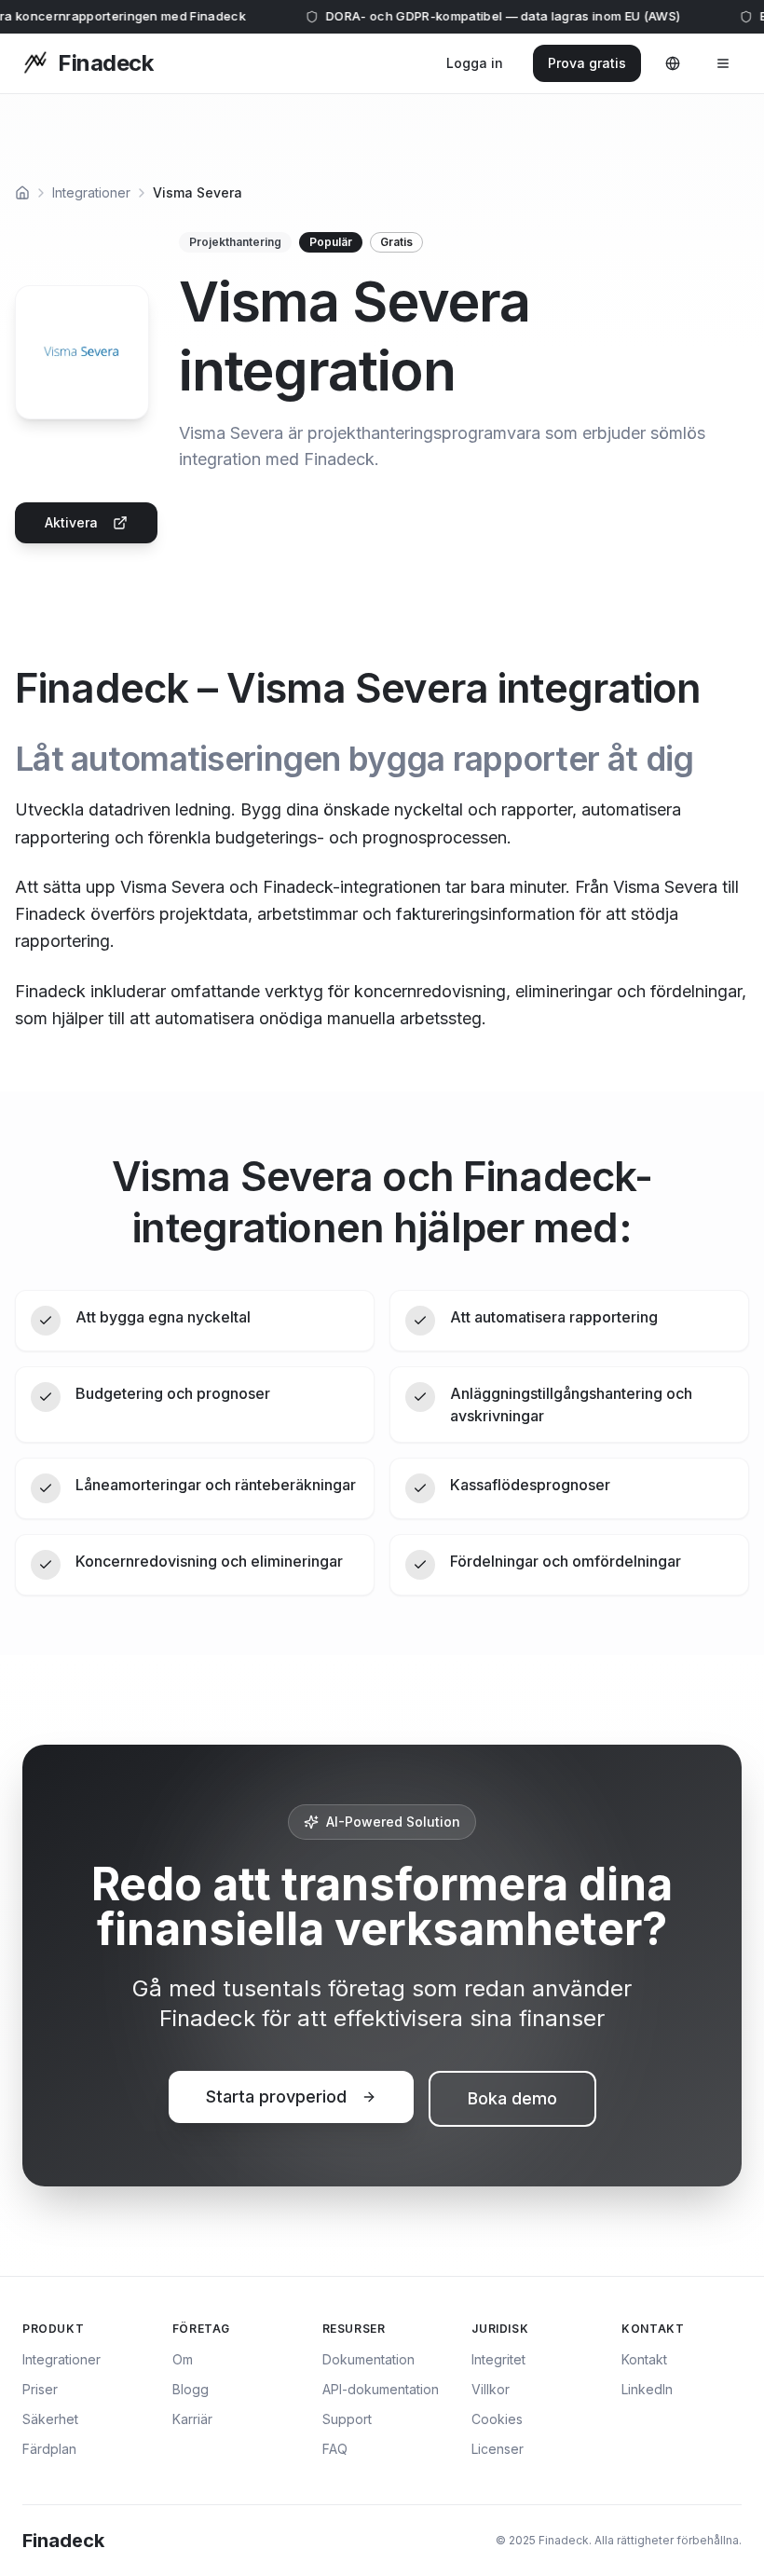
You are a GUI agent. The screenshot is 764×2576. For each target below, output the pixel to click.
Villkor (491, 2389)
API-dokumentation (381, 2389)
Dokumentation (368, 2359)
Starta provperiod (276, 2096)
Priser (40, 2389)
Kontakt (644, 2359)
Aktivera (71, 522)
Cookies (497, 2419)
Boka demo (512, 2098)
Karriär (192, 2419)
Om (183, 2359)
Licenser (498, 2449)
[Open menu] (723, 63)
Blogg (191, 2389)
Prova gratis (587, 63)
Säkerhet (50, 2419)
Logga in (475, 63)
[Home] (22, 193)
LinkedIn (647, 2389)
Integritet (498, 2359)
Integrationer (91, 192)
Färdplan (49, 2449)
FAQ (335, 2449)
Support (347, 2419)
